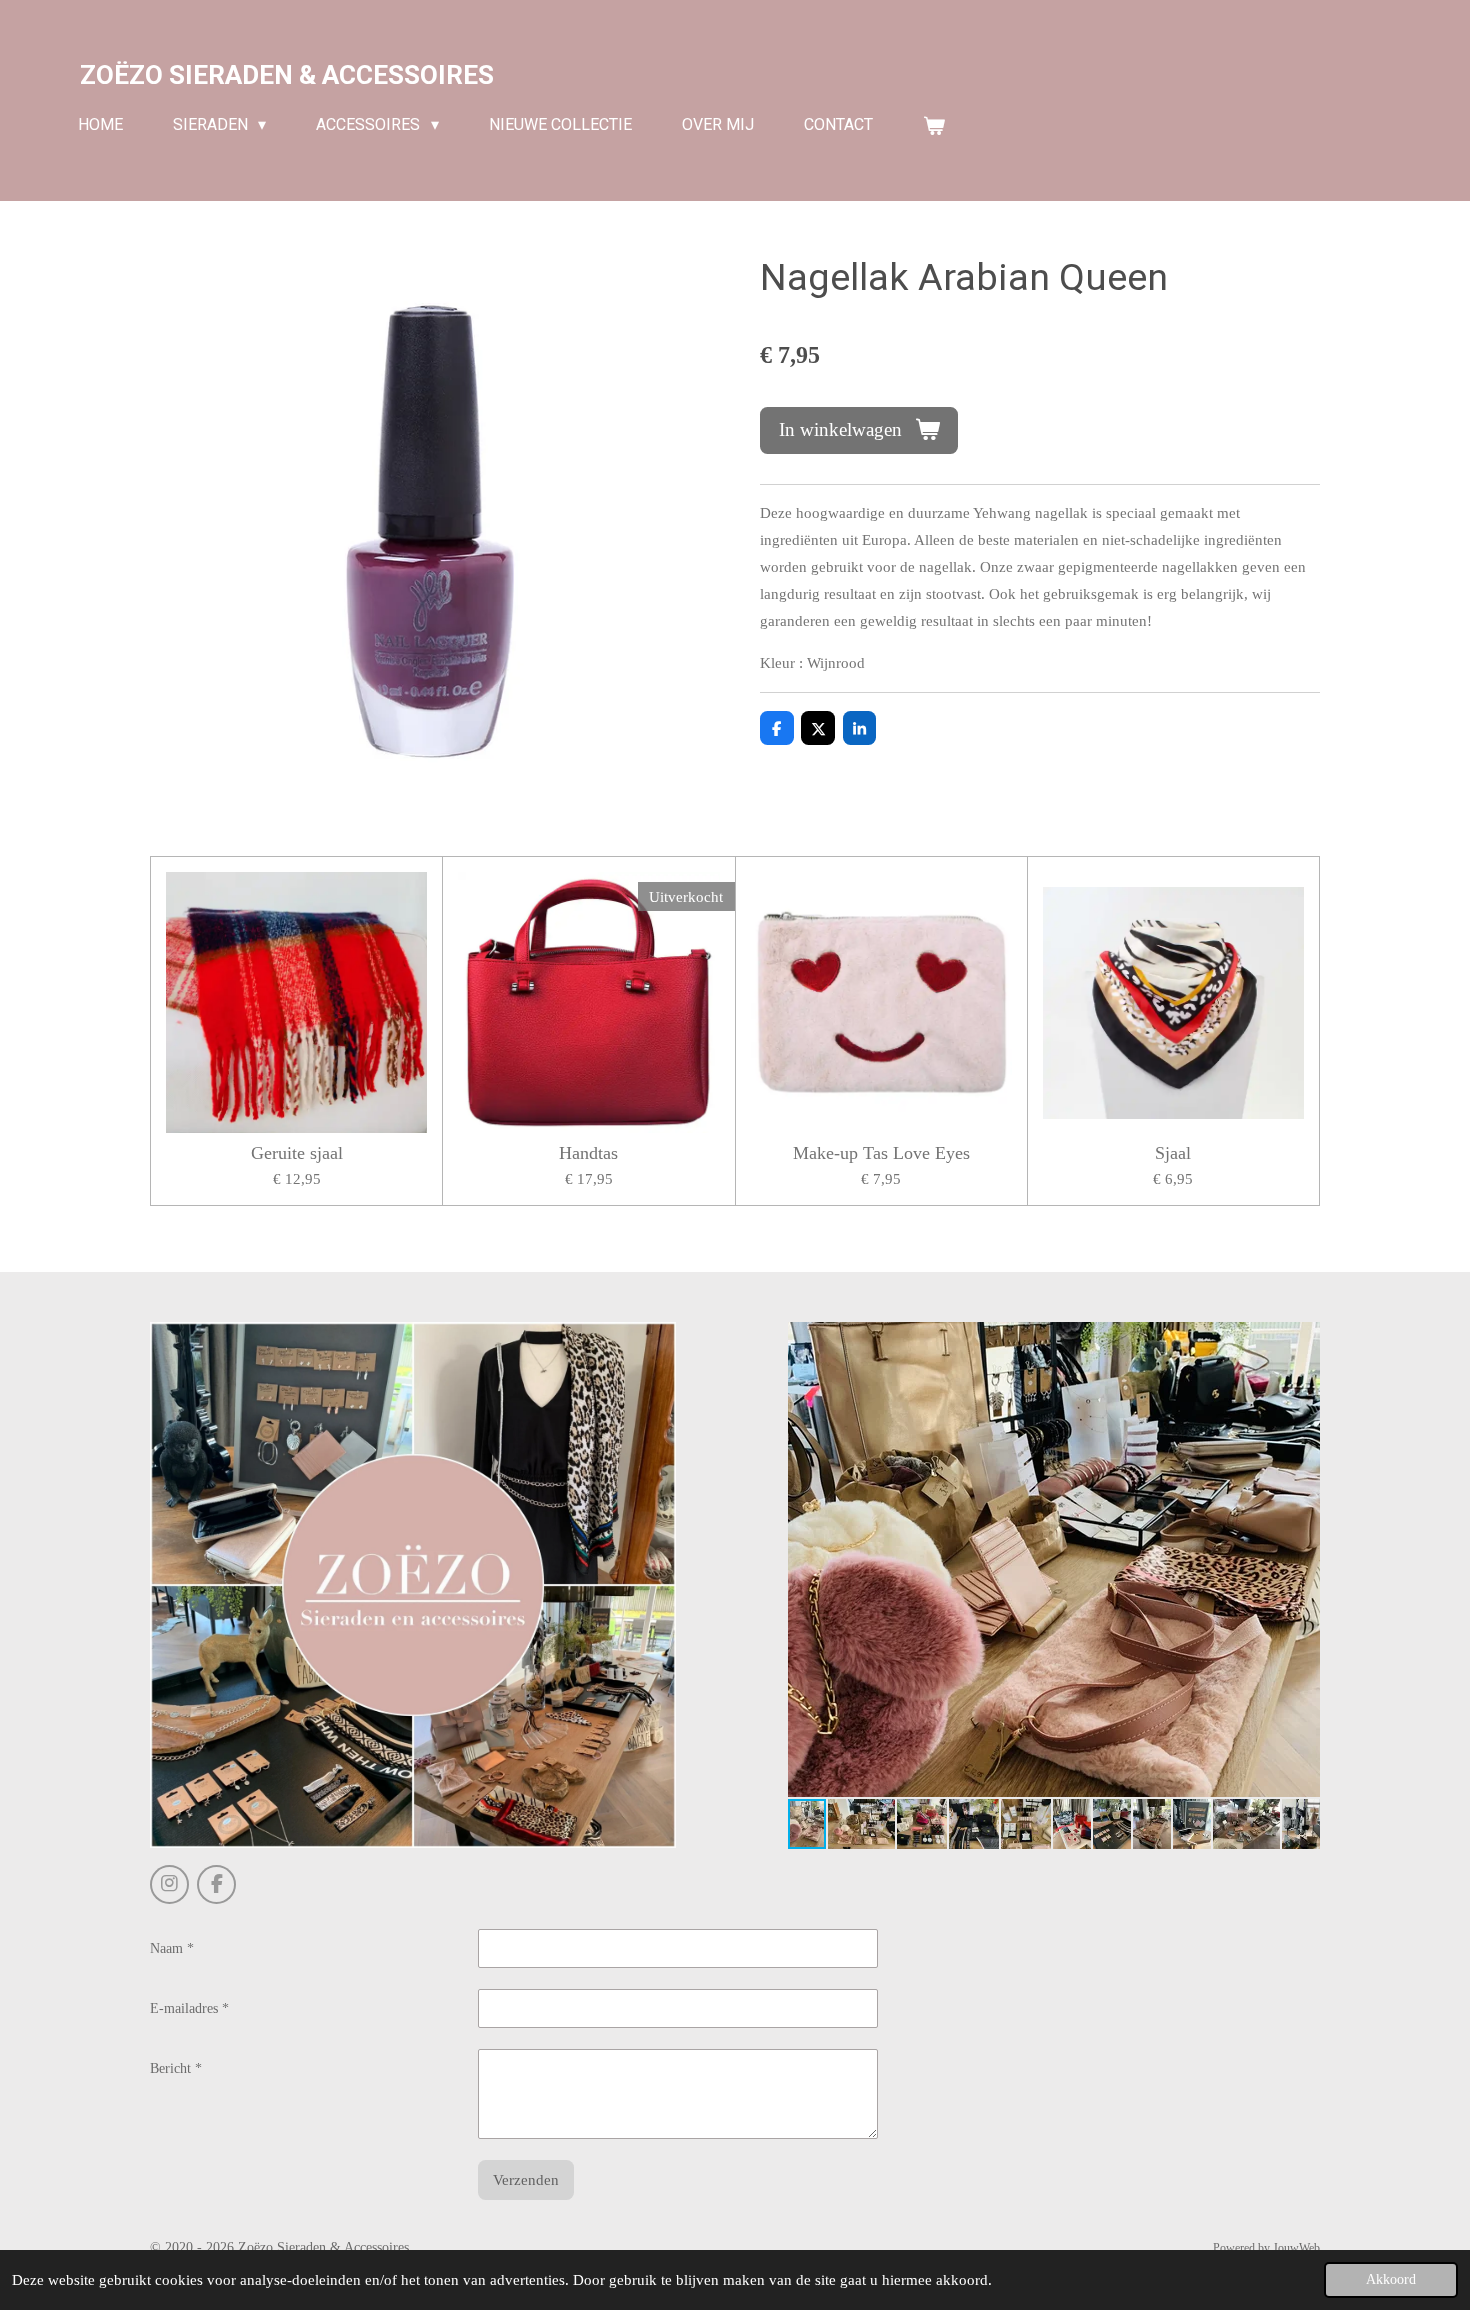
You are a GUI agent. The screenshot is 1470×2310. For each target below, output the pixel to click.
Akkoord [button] (1391, 2279)
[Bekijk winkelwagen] (934, 125)
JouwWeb (1296, 2248)
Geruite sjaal (297, 1153)
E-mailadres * (189, 2008)
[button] (1302, 1340)
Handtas (588, 1153)
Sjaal (1173, 1153)
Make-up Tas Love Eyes (881, 1153)
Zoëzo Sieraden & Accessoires (287, 75)
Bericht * (176, 2068)
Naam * (172, 1948)
